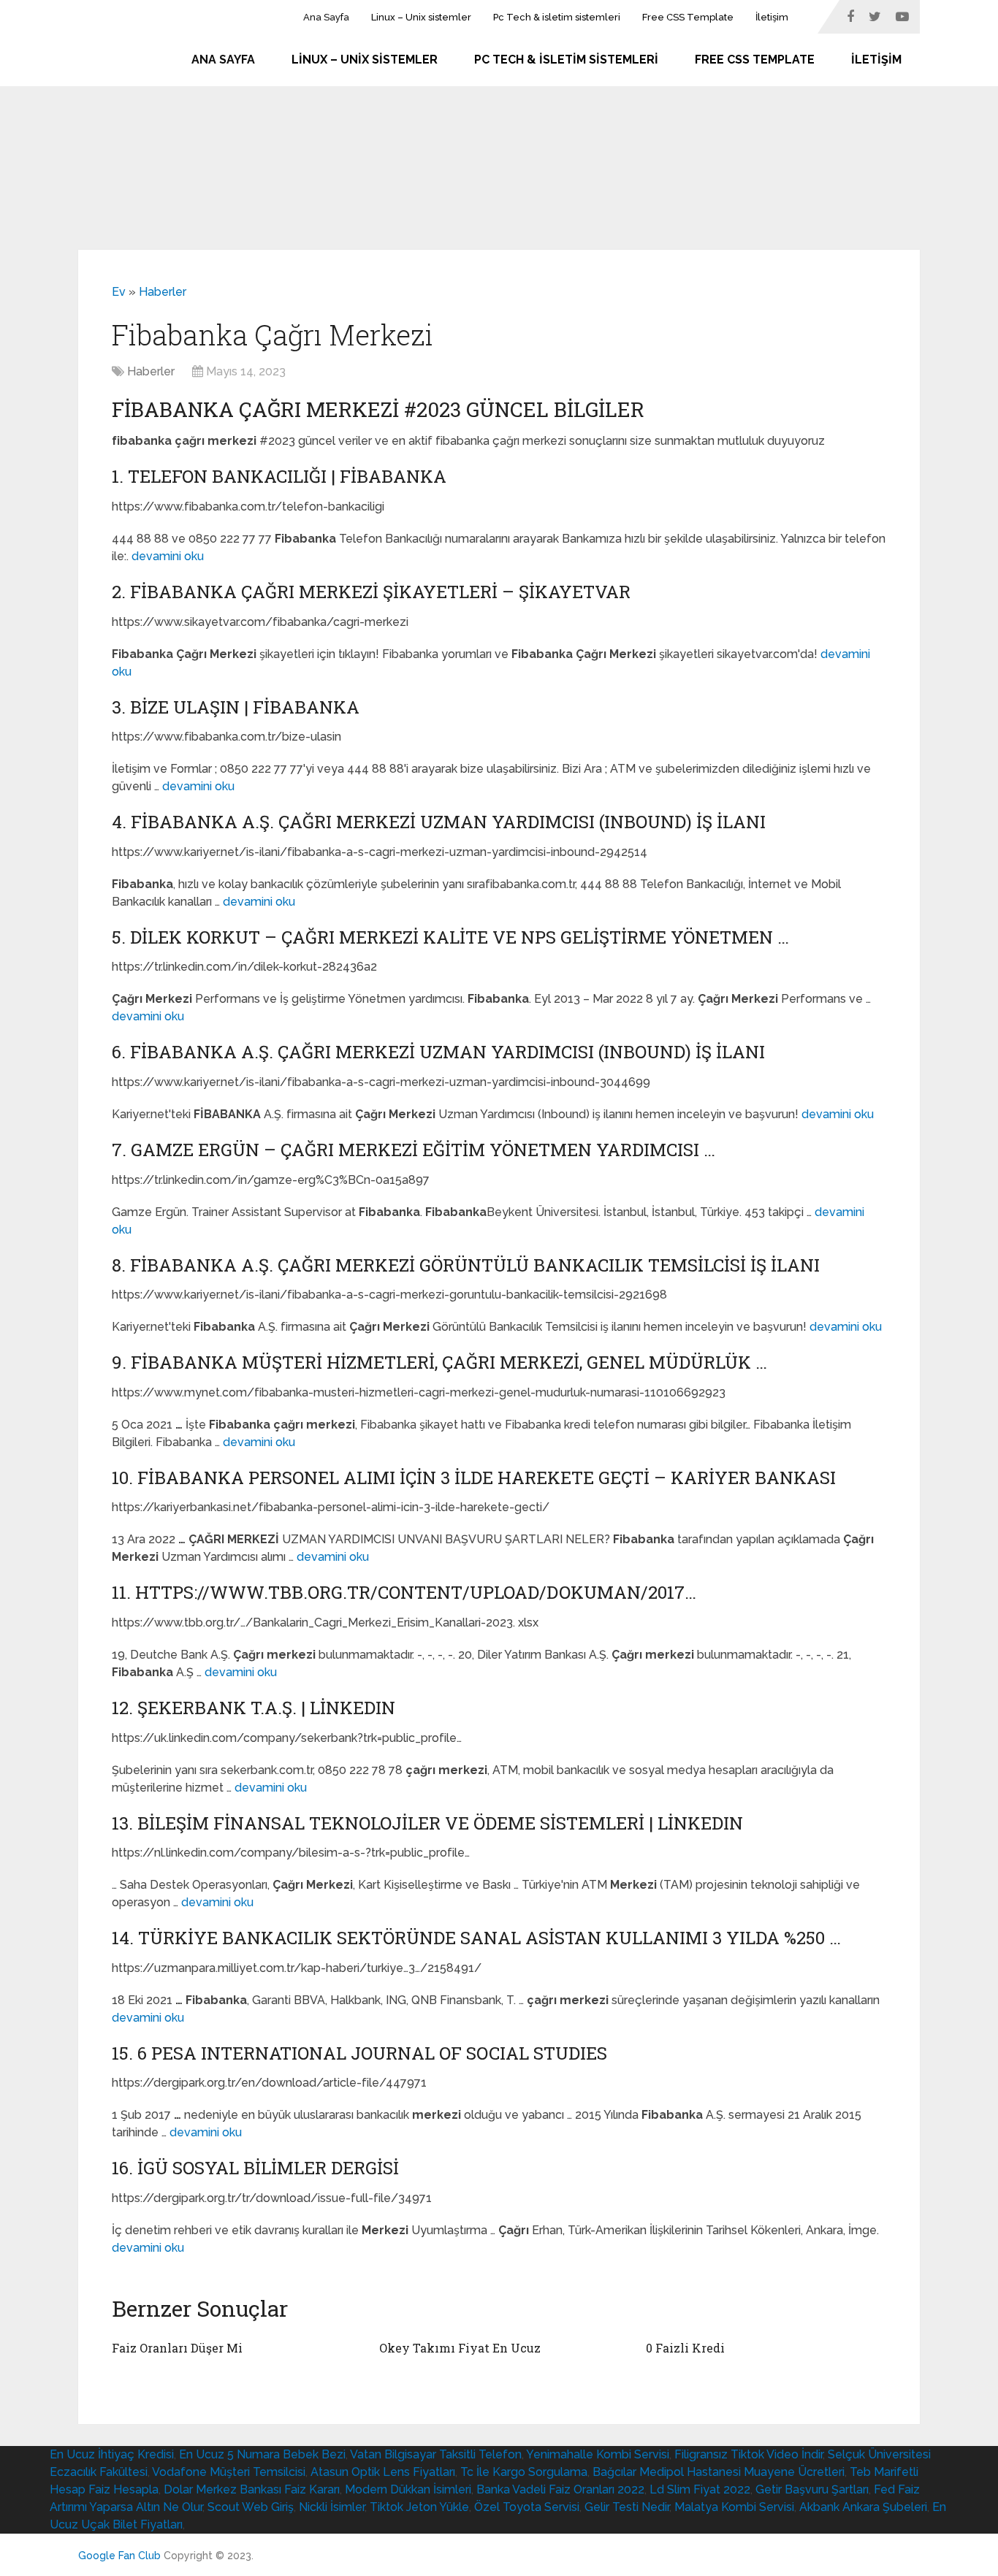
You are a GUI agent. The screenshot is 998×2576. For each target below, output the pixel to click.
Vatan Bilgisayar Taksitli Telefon (436, 2454)
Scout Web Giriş (251, 2507)
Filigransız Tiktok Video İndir (748, 2454)
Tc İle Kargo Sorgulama (524, 2472)
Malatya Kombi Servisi (734, 2507)
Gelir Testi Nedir (627, 2507)
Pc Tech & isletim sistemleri (557, 17)
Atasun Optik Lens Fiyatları (383, 2472)
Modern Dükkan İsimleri (408, 2489)
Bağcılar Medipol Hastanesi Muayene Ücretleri (719, 2472)
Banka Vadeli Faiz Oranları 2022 (560, 2489)
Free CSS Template (688, 17)
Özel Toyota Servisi (527, 2507)
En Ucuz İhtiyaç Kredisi (112, 2454)
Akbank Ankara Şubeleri (863, 2507)
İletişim (772, 17)
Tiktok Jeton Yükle (419, 2507)
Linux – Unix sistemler (421, 17)
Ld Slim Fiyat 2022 (700, 2489)
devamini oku (168, 556)
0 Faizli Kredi (685, 2348)
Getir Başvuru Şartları (812, 2489)
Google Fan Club (119, 2556)
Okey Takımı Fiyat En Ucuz (460, 2348)
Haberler (163, 292)
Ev (119, 292)
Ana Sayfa (326, 17)
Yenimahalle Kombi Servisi (598, 2454)
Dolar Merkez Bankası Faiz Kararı (252, 2489)
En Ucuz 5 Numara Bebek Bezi (262, 2454)
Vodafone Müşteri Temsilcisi (229, 2472)
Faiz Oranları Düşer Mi (177, 2348)
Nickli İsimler (332, 2507)
